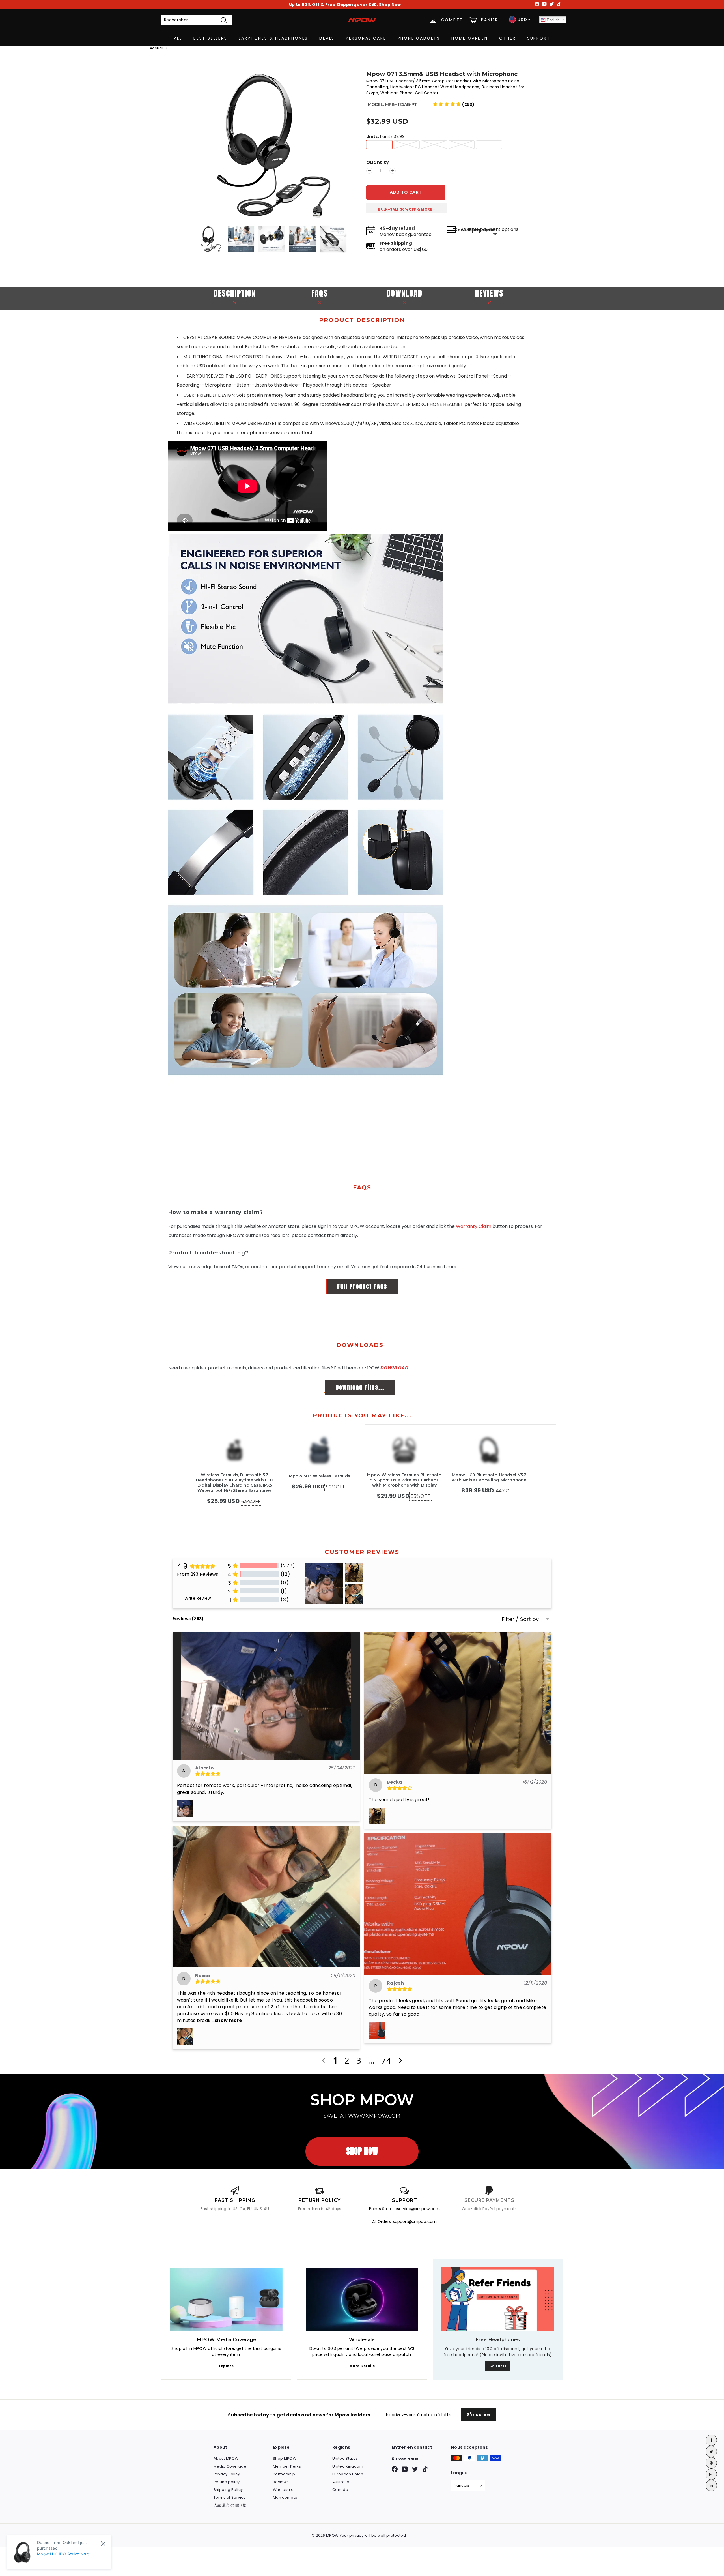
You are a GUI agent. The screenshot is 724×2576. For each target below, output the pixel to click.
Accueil (157, 48)
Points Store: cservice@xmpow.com (404, 2209)
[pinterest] (711, 2463)
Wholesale (283, 2490)
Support (539, 38)
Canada (340, 2490)
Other (508, 38)
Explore (226, 2366)
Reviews (281, 2482)
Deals (327, 38)
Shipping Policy (228, 2490)
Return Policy (320, 2200)
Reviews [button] (188, 1619)
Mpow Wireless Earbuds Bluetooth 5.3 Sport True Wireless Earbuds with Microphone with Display (404, 1480)
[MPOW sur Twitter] (415, 2469)
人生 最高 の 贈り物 (230, 2505)
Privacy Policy (227, 2474)
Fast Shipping (235, 2200)
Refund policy (227, 2482)
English (553, 20)
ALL (178, 38)
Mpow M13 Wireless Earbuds (320, 1476)
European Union (348, 2474)
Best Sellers (210, 38)
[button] (454, 104)
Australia (341, 2482)
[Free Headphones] (498, 2299)
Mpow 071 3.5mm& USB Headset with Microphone (442, 74)
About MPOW (226, 2458)
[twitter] (711, 2451)
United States (345, 2458)
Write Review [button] (198, 1598)
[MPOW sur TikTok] (425, 2469)
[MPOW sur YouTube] (405, 2469)
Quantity (378, 163)
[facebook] (711, 2440)
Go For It (498, 2366)
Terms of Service (230, 2497)
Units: (385, 137)
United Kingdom (348, 2466)
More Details (362, 2366)
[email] (711, 2474)
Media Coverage (230, 2466)
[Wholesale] (362, 2299)
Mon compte (285, 2497)
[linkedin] (711, 2485)
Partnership (284, 2474)
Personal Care (366, 38)
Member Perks (287, 2466)
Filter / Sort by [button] (521, 1619)
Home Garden (470, 38)
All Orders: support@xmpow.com (404, 2221)
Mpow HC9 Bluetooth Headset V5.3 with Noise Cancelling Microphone (489, 1477)
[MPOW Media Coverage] (226, 2299)
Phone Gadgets (419, 38)
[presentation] (191, 239)
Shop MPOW (285, 2458)
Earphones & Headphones (273, 38)
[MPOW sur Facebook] (395, 2469)
